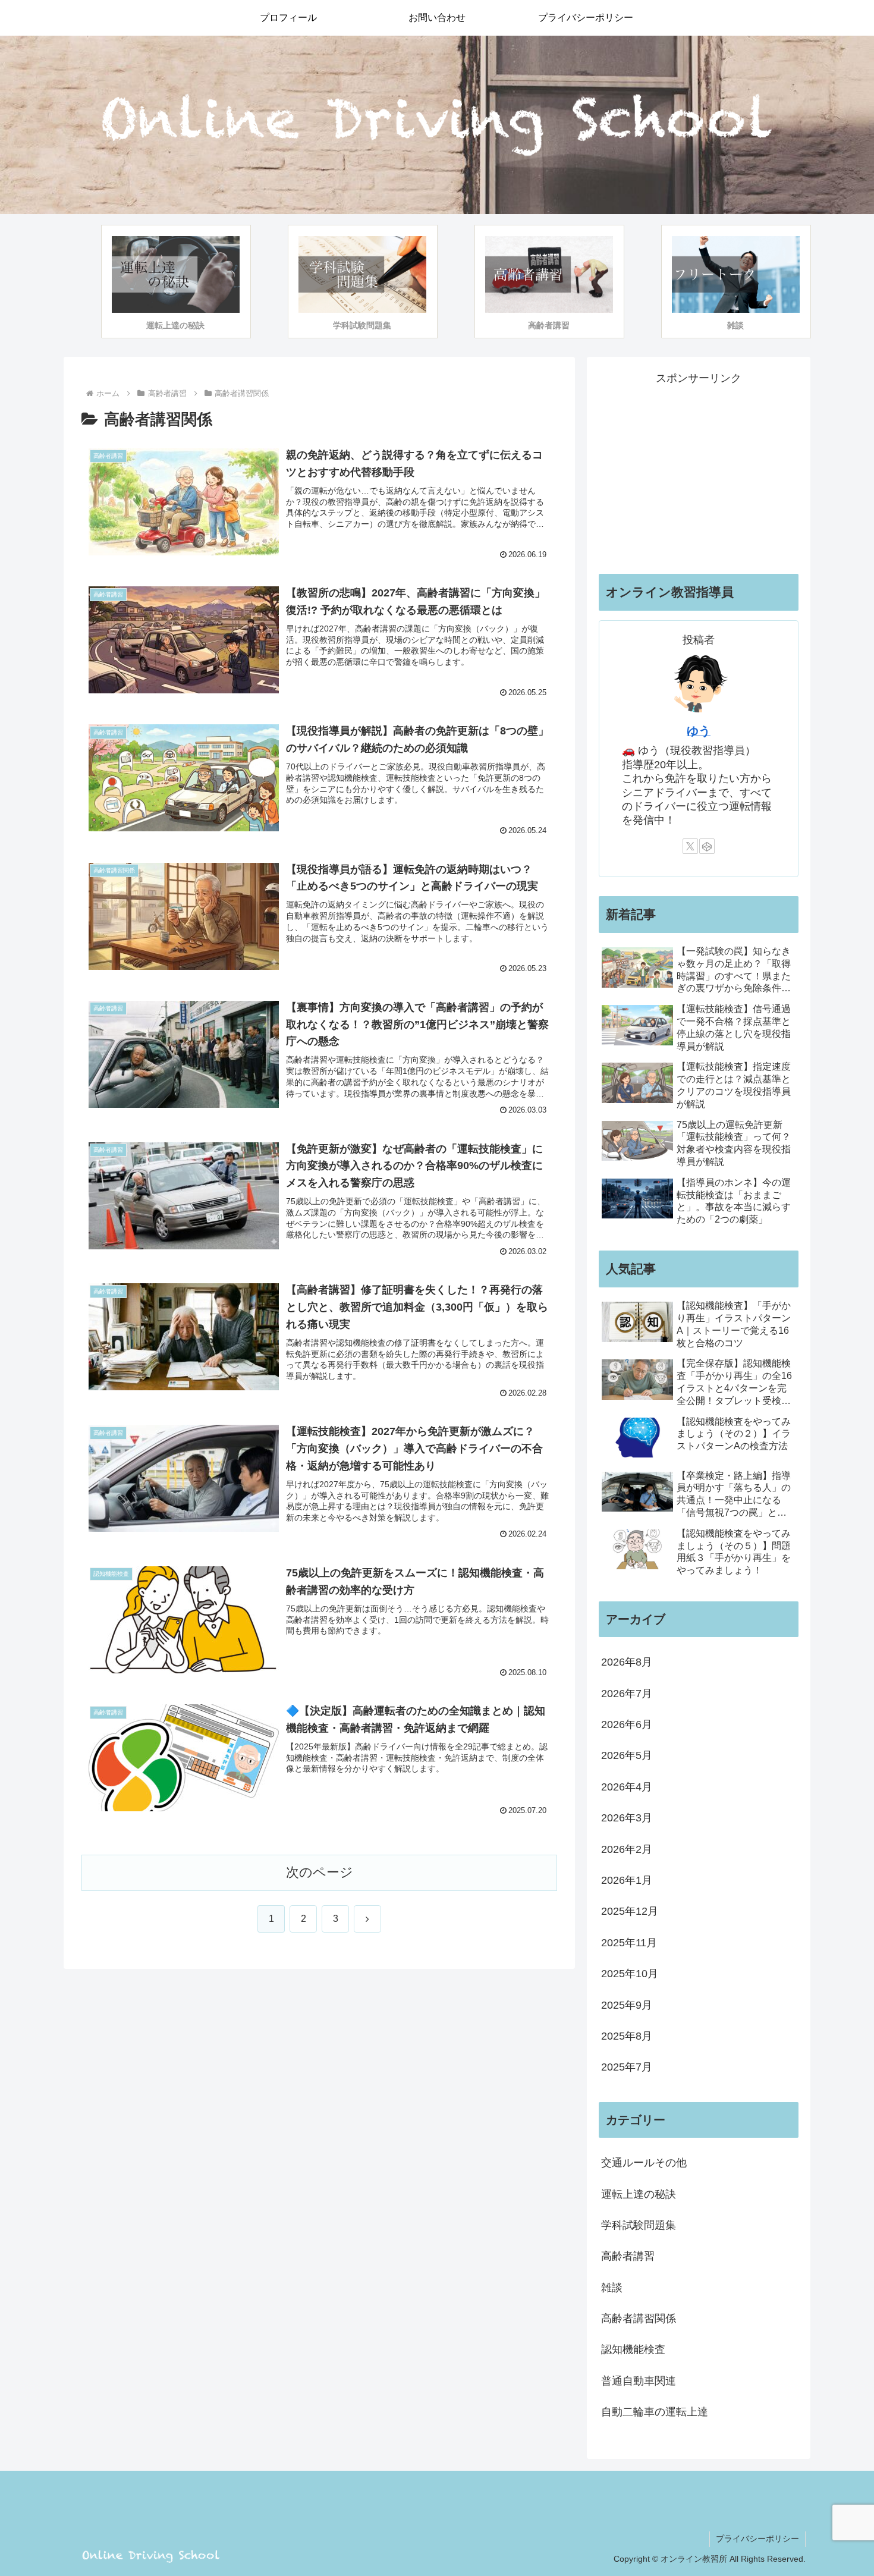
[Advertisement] (699, 471)
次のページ (320, 1872)
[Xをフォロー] (690, 846)
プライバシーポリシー (757, 2539)
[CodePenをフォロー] (707, 846)
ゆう (699, 731)
